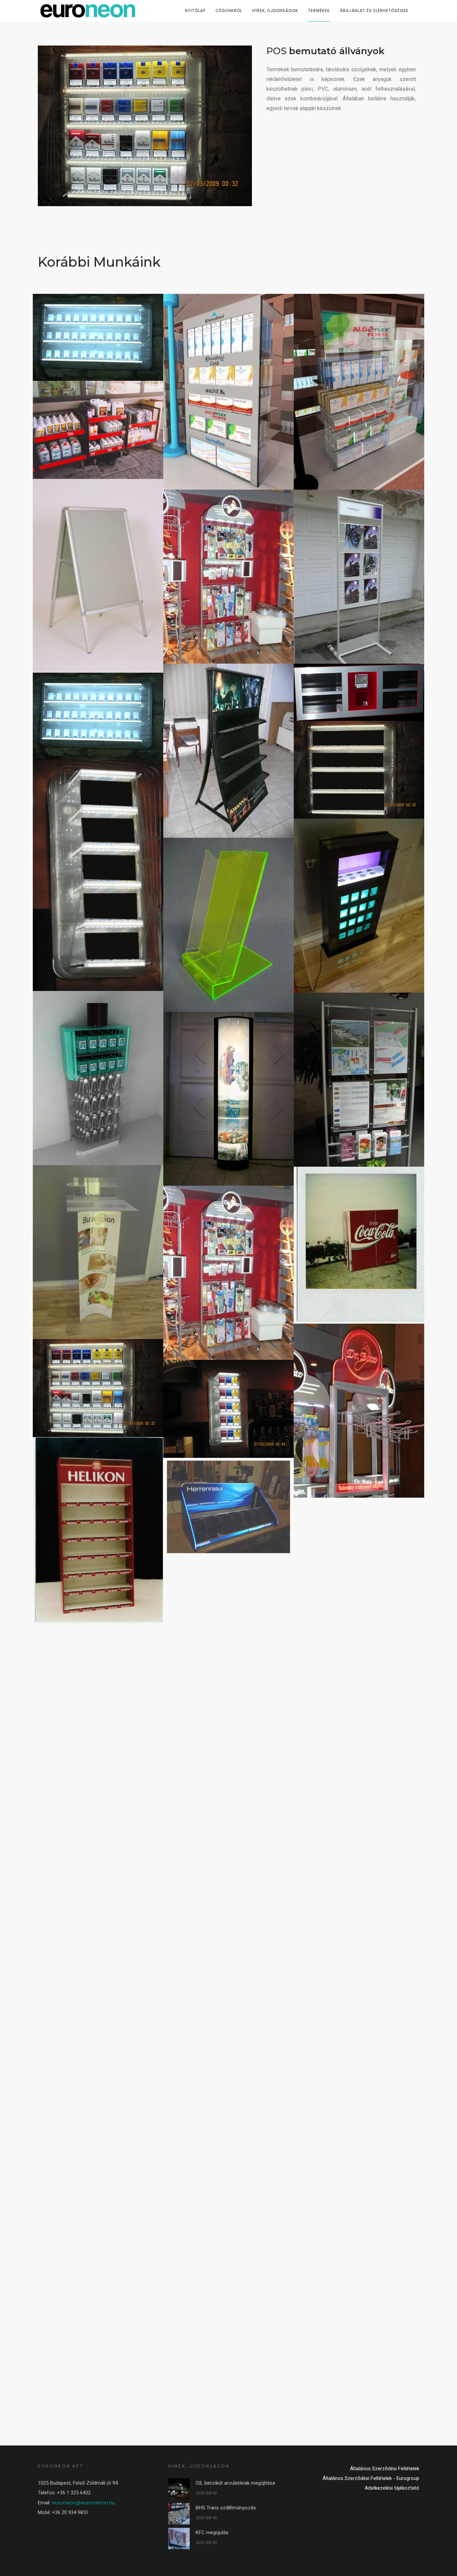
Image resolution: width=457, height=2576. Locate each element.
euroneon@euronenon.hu (83, 2503)
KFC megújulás (212, 2532)
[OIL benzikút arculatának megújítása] (179, 2489)
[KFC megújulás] (179, 2538)
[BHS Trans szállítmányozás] (179, 2513)
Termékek (319, 11)
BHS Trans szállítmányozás (226, 2508)
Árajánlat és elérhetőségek (374, 11)
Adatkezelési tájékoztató (392, 2488)
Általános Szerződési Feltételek (385, 2469)
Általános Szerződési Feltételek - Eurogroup (371, 2478)
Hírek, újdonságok (275, 11)
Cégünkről (229, 11)
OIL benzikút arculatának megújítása (235, 2483)
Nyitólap (195, 11)
